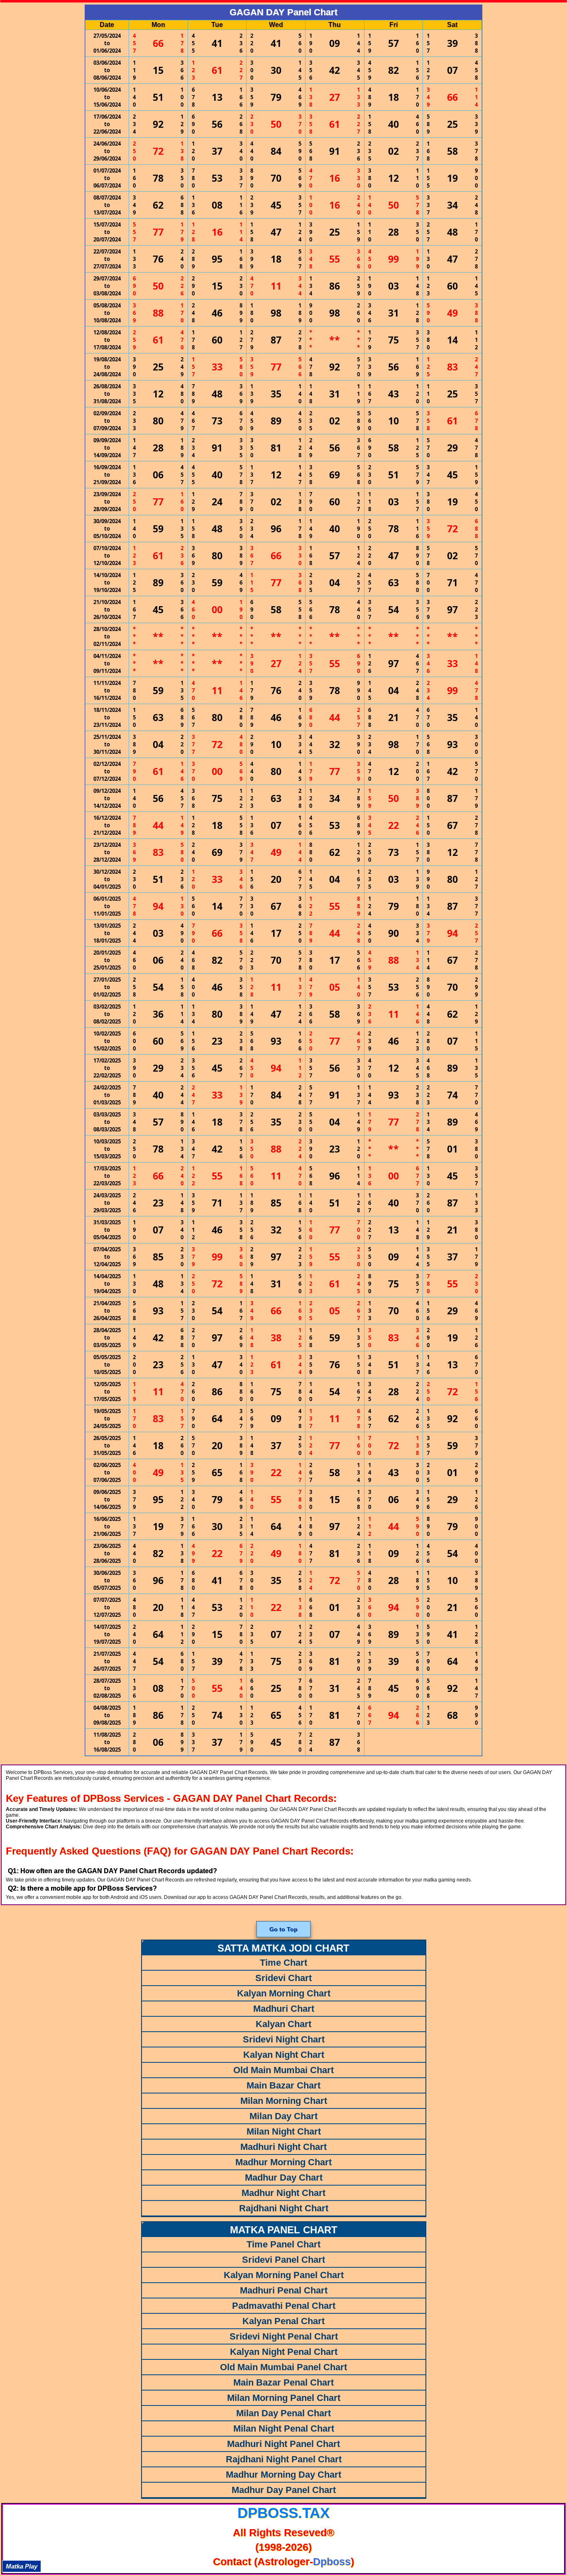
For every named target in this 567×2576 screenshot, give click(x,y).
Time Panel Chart (283, 2244)
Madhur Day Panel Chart (284, 2490)
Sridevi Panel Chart (283, 2260)
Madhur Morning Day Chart (283, 2475)
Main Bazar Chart (283, 2085)
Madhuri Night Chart (283, 2147)
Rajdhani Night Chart (284, 2208)
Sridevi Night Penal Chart (284, 2336)
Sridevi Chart (283, 1978)
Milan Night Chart (284, 2131)
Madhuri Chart (284, 2009)
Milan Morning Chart (284, 2101)
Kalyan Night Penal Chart (284, 2352)
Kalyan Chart (283, 2024)
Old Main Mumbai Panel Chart (283, 2367)
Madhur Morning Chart (283, 2162)
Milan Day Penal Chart (283, 2413)
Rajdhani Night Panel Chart (284, 2459)
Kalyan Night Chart (284, 2055)
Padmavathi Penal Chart (284, 2306)
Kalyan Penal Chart (283, 2321)
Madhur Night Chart (283, 2193)
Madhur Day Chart (284, 2178)
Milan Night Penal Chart (284, 2429)
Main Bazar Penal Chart (283, 2382)
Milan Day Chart (283, 2116)
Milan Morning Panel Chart (284, 2398)
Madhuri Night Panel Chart (283, 2444)
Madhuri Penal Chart (284, 2290)
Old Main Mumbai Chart (283, 2070)
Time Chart (283, 1963)
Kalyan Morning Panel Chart (284, 2275)
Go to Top (283, 1929)
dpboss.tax (283, 2513)
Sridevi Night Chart (284, 2039)
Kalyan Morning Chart (284, 1993)
